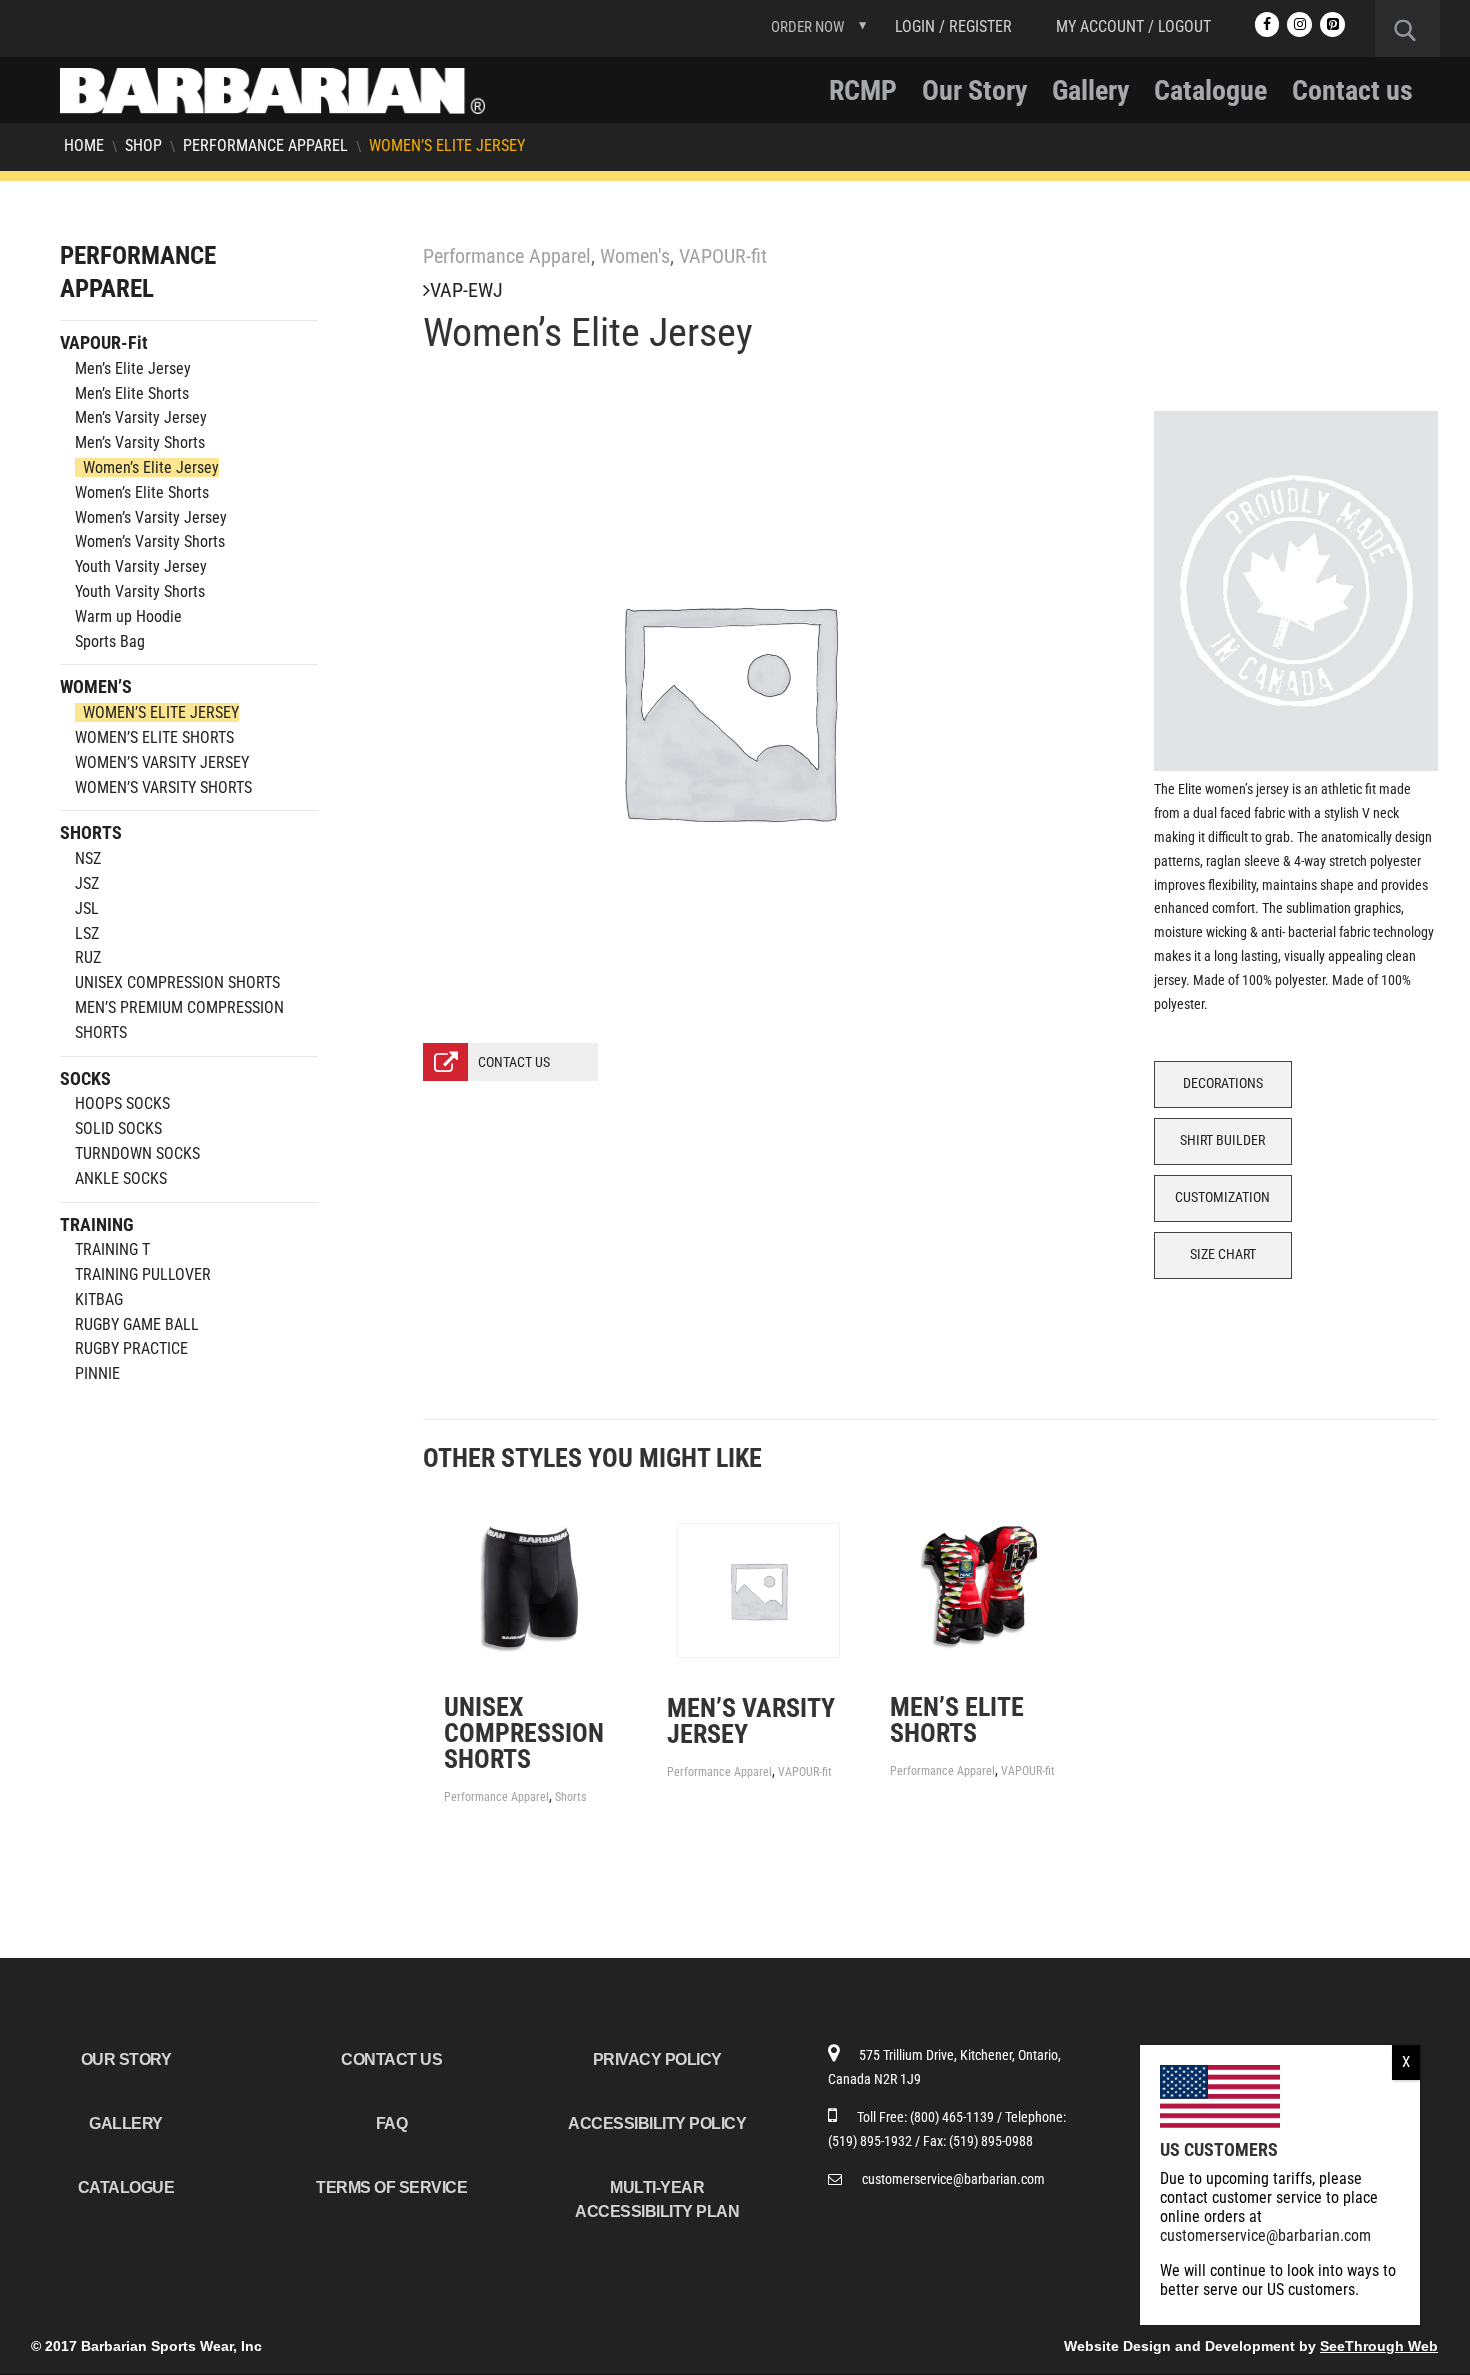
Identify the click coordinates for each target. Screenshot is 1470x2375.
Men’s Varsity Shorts (140, 442)
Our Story (974, 95)
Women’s (96, 686)
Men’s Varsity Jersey (141, 417)
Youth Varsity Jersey (141, 566)
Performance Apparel (265, 145)
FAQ (392, 2123)
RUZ (88, 957)
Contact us (1352, 95)
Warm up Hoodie (128, 616)
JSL (87, 908)
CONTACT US (514, 1062)
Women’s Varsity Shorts (150, 541)
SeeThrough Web (1379, 2346)
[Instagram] (1299, 24)
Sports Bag (110, 641)
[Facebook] (1267, 24)
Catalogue (1210, 95)
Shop (143, 145)
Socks (85, 1078)
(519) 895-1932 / (875, 2141)
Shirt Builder (1222, 1140)
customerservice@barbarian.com (953, 2179)
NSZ (88, 858)
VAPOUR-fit (723, 256)
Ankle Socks (121, 1178)
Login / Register (953, 26)
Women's (635, 256)
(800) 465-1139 (953, 2117)
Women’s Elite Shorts (142, 492)
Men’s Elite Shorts (132, 393)
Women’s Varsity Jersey (151, 517)
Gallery (1090, 95)
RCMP (863, 95)
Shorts (570, 1797)
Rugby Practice (131, 1348)
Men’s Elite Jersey (133, 368)
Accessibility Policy (657, 2123)
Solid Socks (118, 1128)
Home (84, 145)
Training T (112, 1249)
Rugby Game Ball (137, 1324)
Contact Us (391, 2059)
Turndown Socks (137, 1153)
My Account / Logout (1133, 26)
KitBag (99, 1299)
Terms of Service (391, 2187)
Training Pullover (143, 1274)
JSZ (87, 883)
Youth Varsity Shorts (140, 591)
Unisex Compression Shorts (177, 982)
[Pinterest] (1332, 24)
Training (97, 1224)
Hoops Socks (122, 1103)
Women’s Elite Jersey (151, 467)
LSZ (87, 933)
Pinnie (97, 1373)
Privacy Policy (657, 2059)
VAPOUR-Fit (104, 342)
